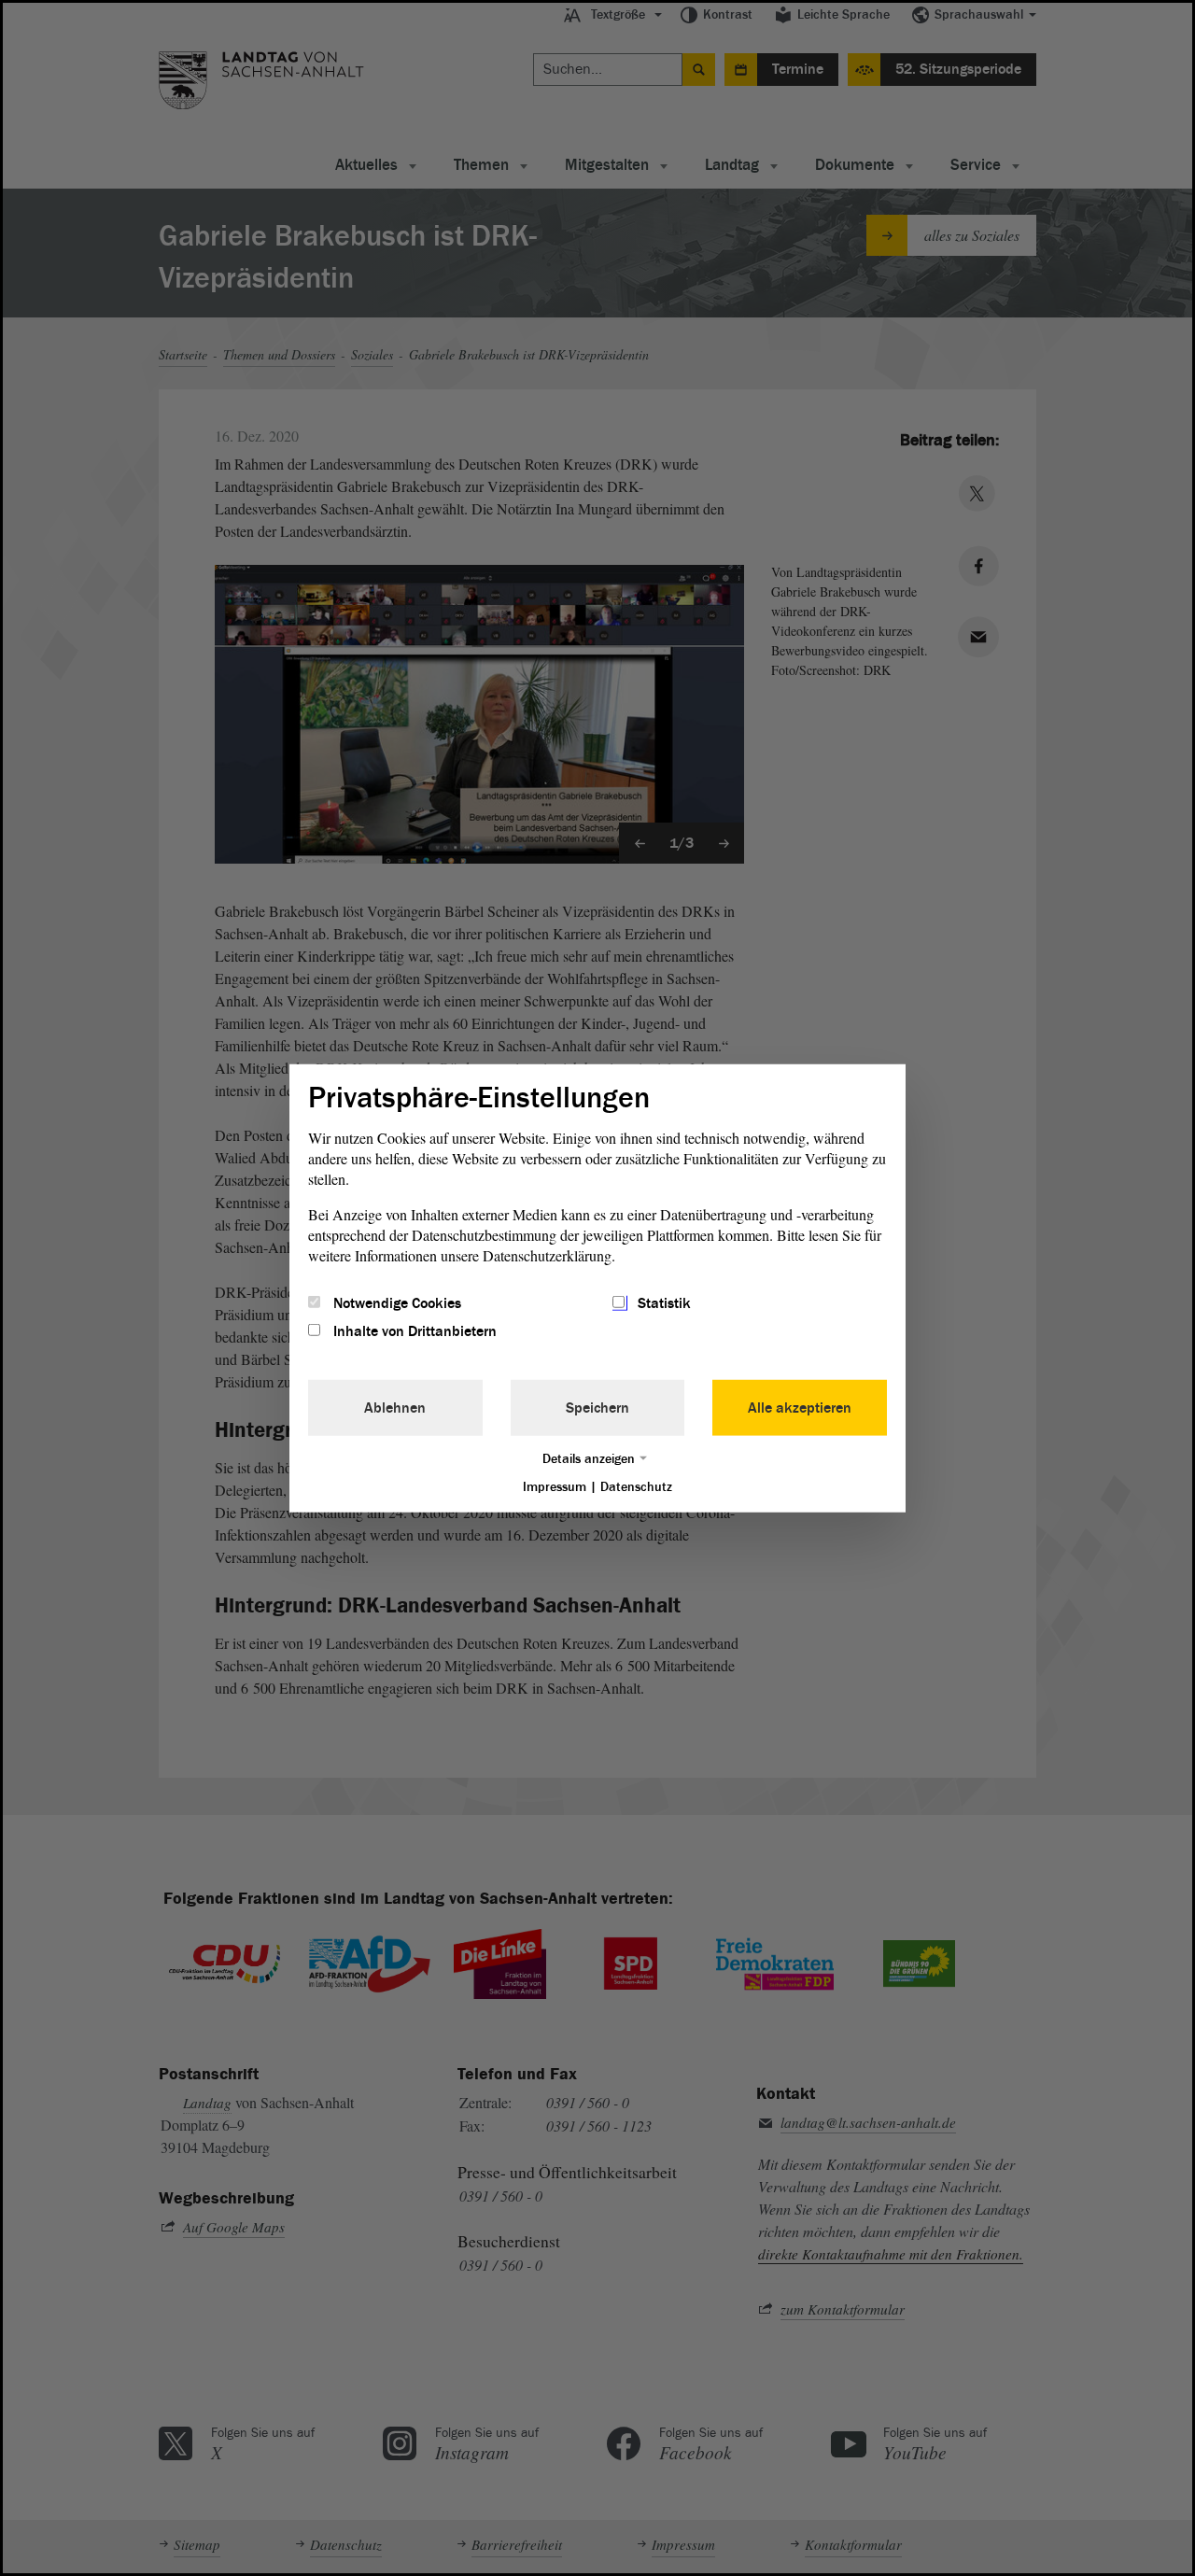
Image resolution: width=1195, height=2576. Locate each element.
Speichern (597, 1408)
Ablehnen (395, 1408)
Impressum (555, 1487)
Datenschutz (636, 1487)
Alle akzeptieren (800, 1408)
